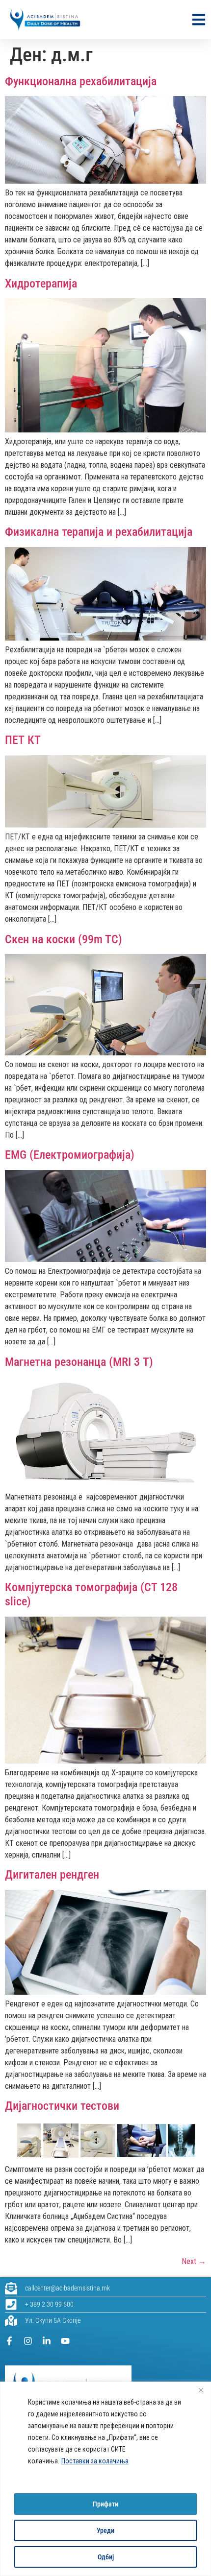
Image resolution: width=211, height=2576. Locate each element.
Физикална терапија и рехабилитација (99, 532)
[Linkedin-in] (47, 2341)
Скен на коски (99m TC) (64, 939)
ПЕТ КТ (23, 740)
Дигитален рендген (52, 1875)
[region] (105, 2479)
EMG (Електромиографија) (70, 1155)
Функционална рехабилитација (81, 81)
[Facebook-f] (9, 2341)
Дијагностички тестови (62, 2106)
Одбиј (106, 2557)
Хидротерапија (41, 284)
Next (194, 2261)
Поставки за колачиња (95, 2461)
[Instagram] (28, 2341)
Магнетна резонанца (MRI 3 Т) (79, 1362)
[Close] (201, 2390)
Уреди (105, 2530)
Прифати (105, 2504)
